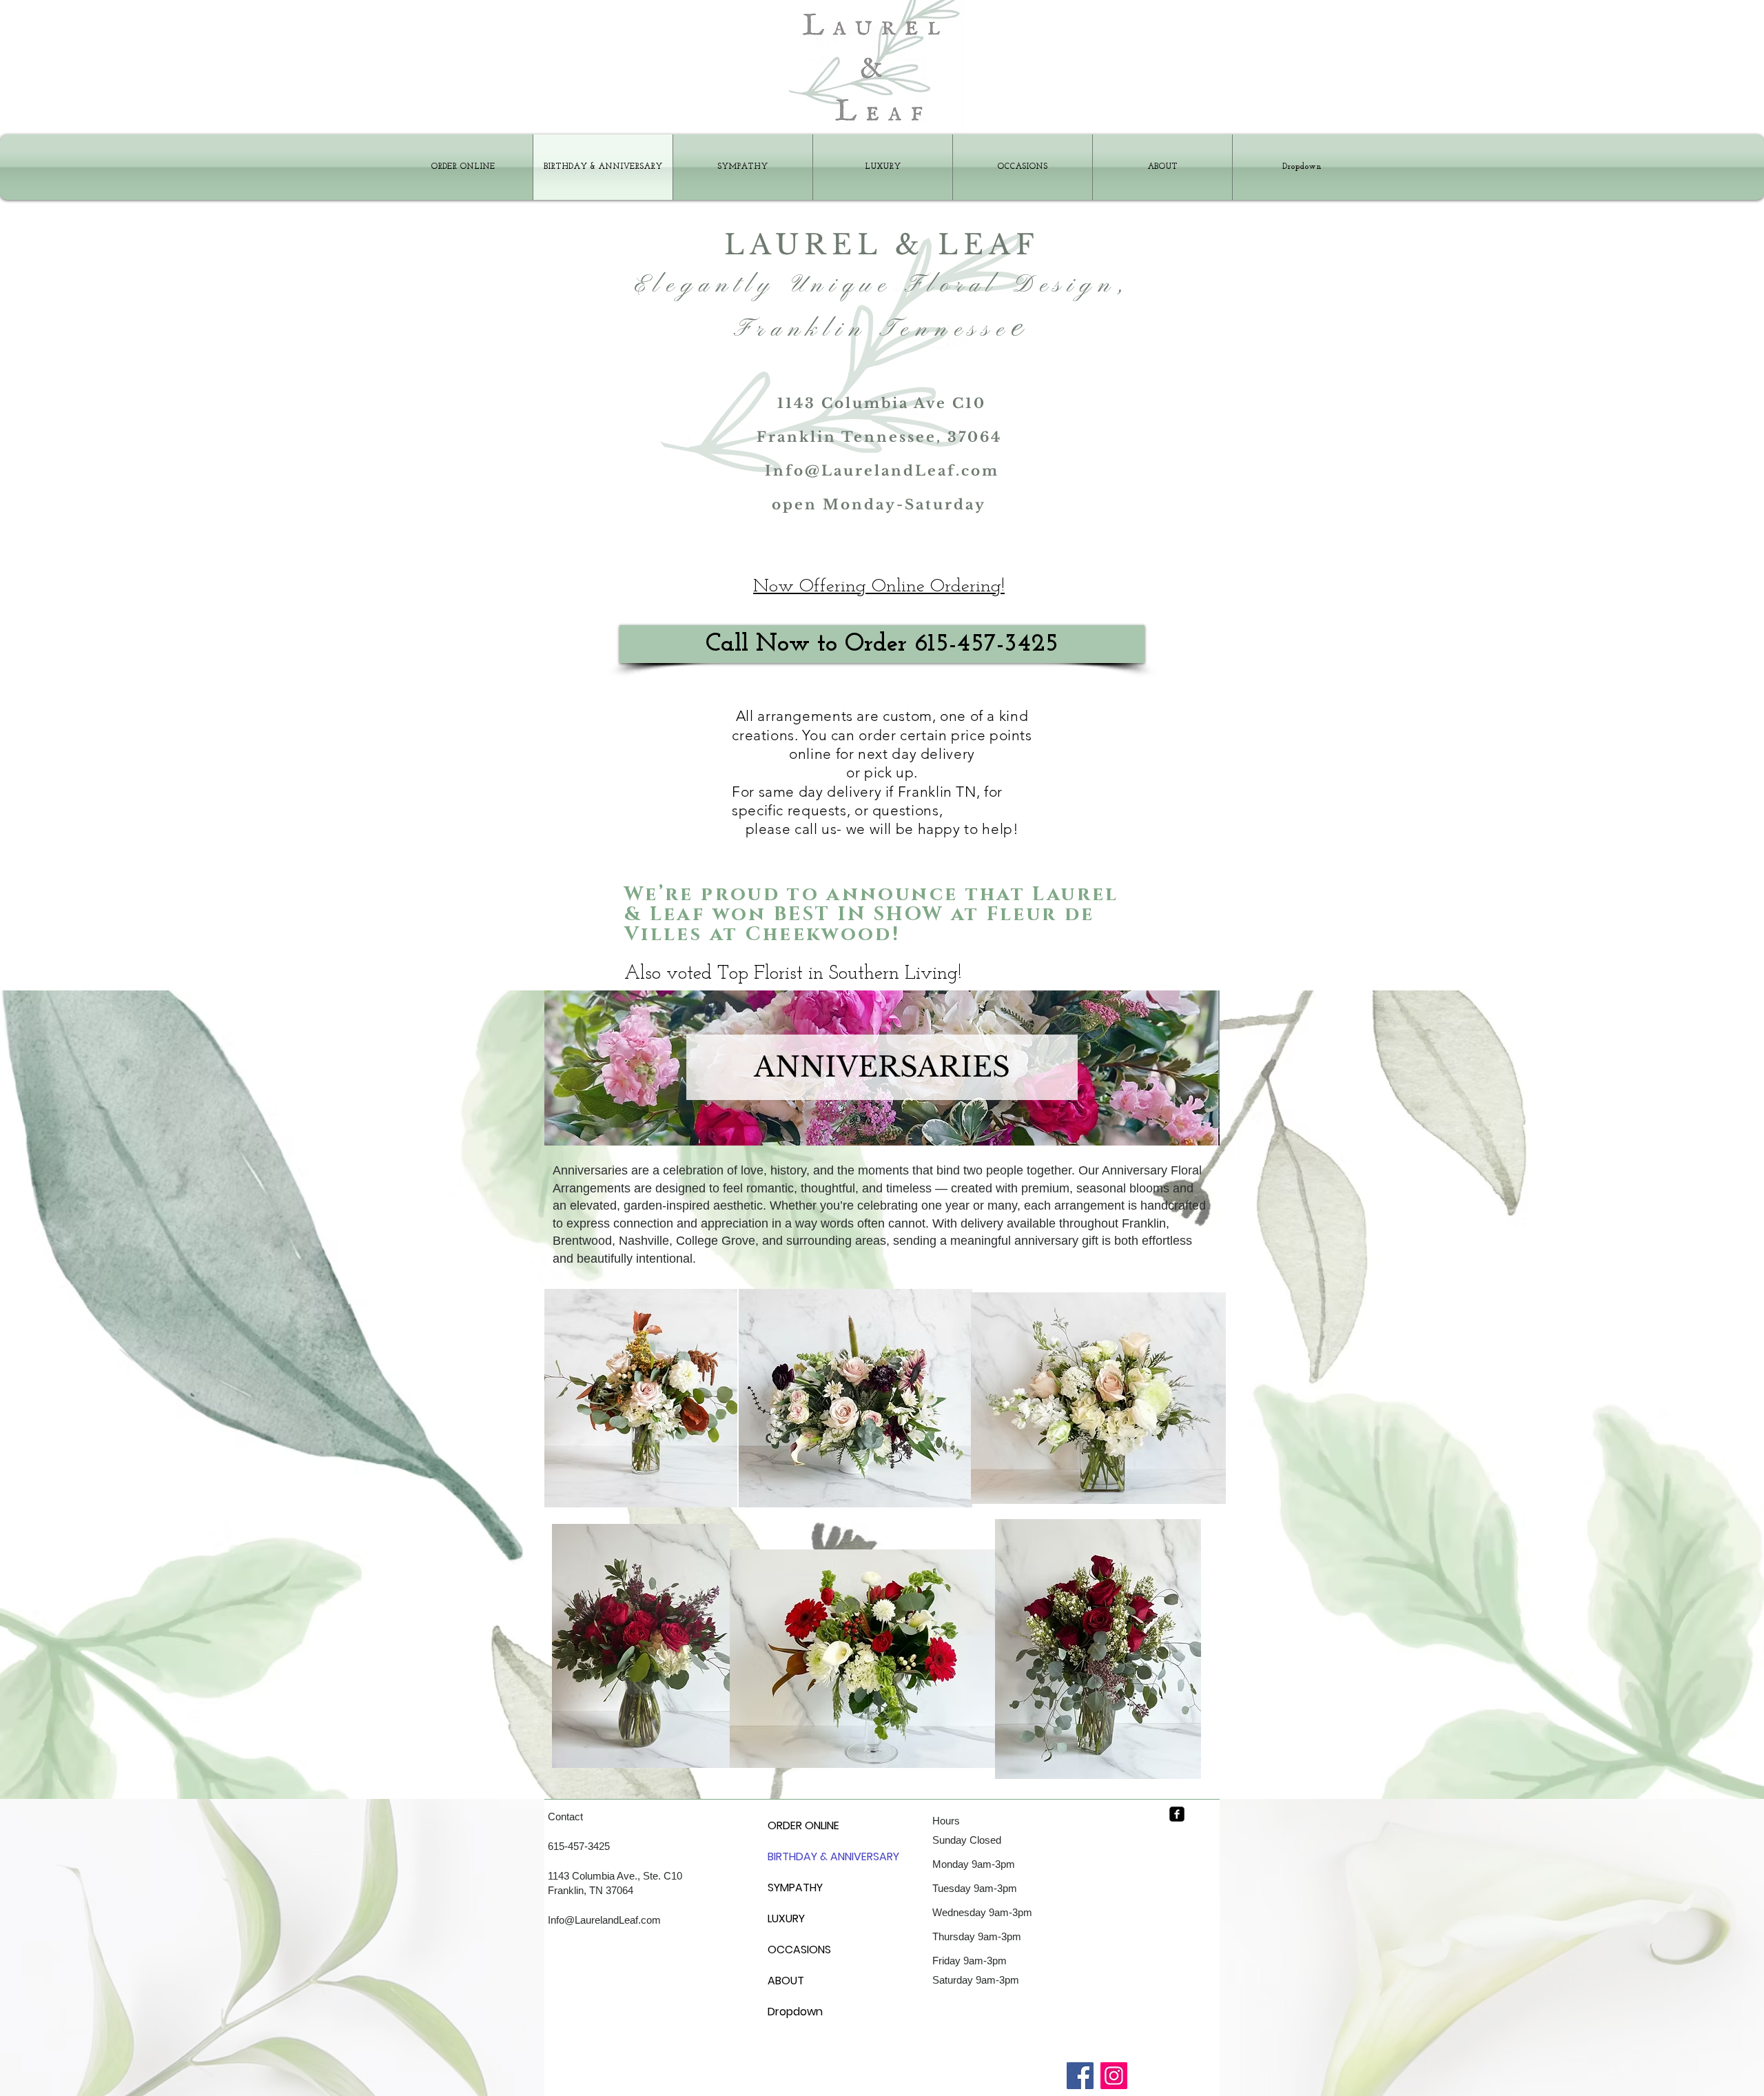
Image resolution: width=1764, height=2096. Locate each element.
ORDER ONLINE (801, 1825)
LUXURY (786, 1919)
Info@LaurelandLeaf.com (882, 471)
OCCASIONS (799, 1950)
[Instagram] (1114, 2076)
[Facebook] (1080, 2076)
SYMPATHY (795, 1888)
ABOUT (786, 1981)
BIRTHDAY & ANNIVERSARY (801, 1856)
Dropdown (795, 2012)
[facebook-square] (1177, 1814)
